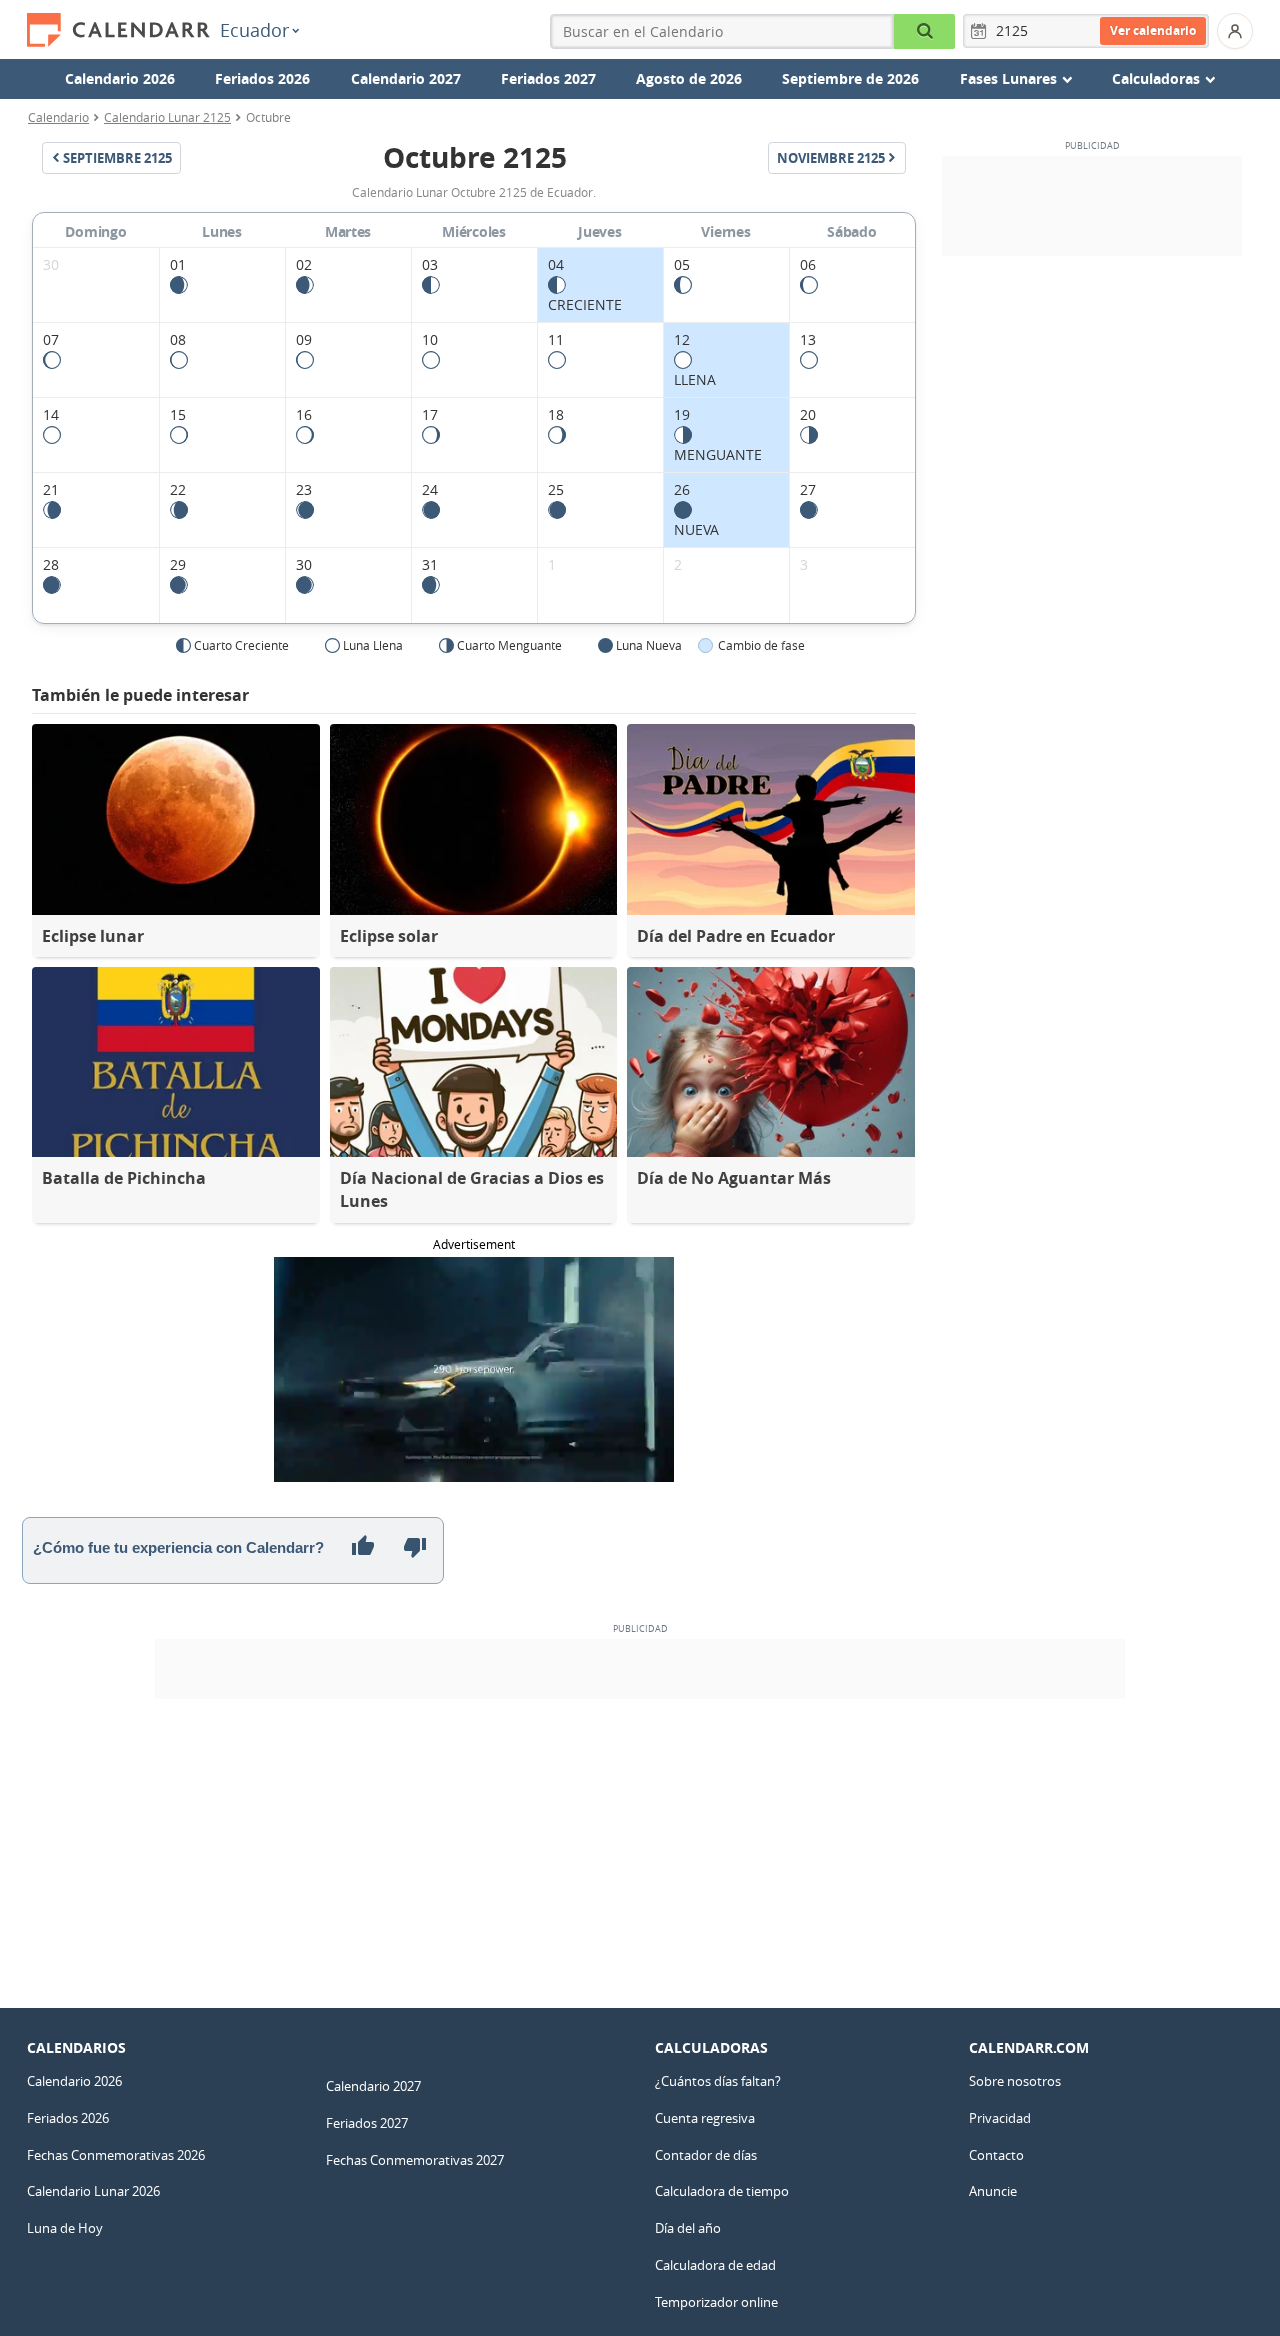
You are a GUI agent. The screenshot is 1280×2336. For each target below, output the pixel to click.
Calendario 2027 (406, 78)
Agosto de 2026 (689, 78)
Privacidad (1000, 2118)
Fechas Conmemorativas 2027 (415, 2160)
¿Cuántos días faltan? (718, 2081)
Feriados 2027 (548, 78)
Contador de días (706, 2155)
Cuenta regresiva (705, 2118)
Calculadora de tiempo (722, 2191)
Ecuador (254, 30)
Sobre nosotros (1015, 2081)
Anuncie (993, 2191)
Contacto (996, 2155)
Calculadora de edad (715, 2265)
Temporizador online (716, 2302)
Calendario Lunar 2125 (167, 117)
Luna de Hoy (65, 2228)
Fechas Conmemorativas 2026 (116, 2155)
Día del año (688, 2228)
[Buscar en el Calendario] (924, 31)
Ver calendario (1153, 30)
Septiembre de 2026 (850, 78)
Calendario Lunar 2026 (93, 2191)
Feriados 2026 (262, 78)
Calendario (58, 117)
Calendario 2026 (120, 78)
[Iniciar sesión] (1235, 31)
